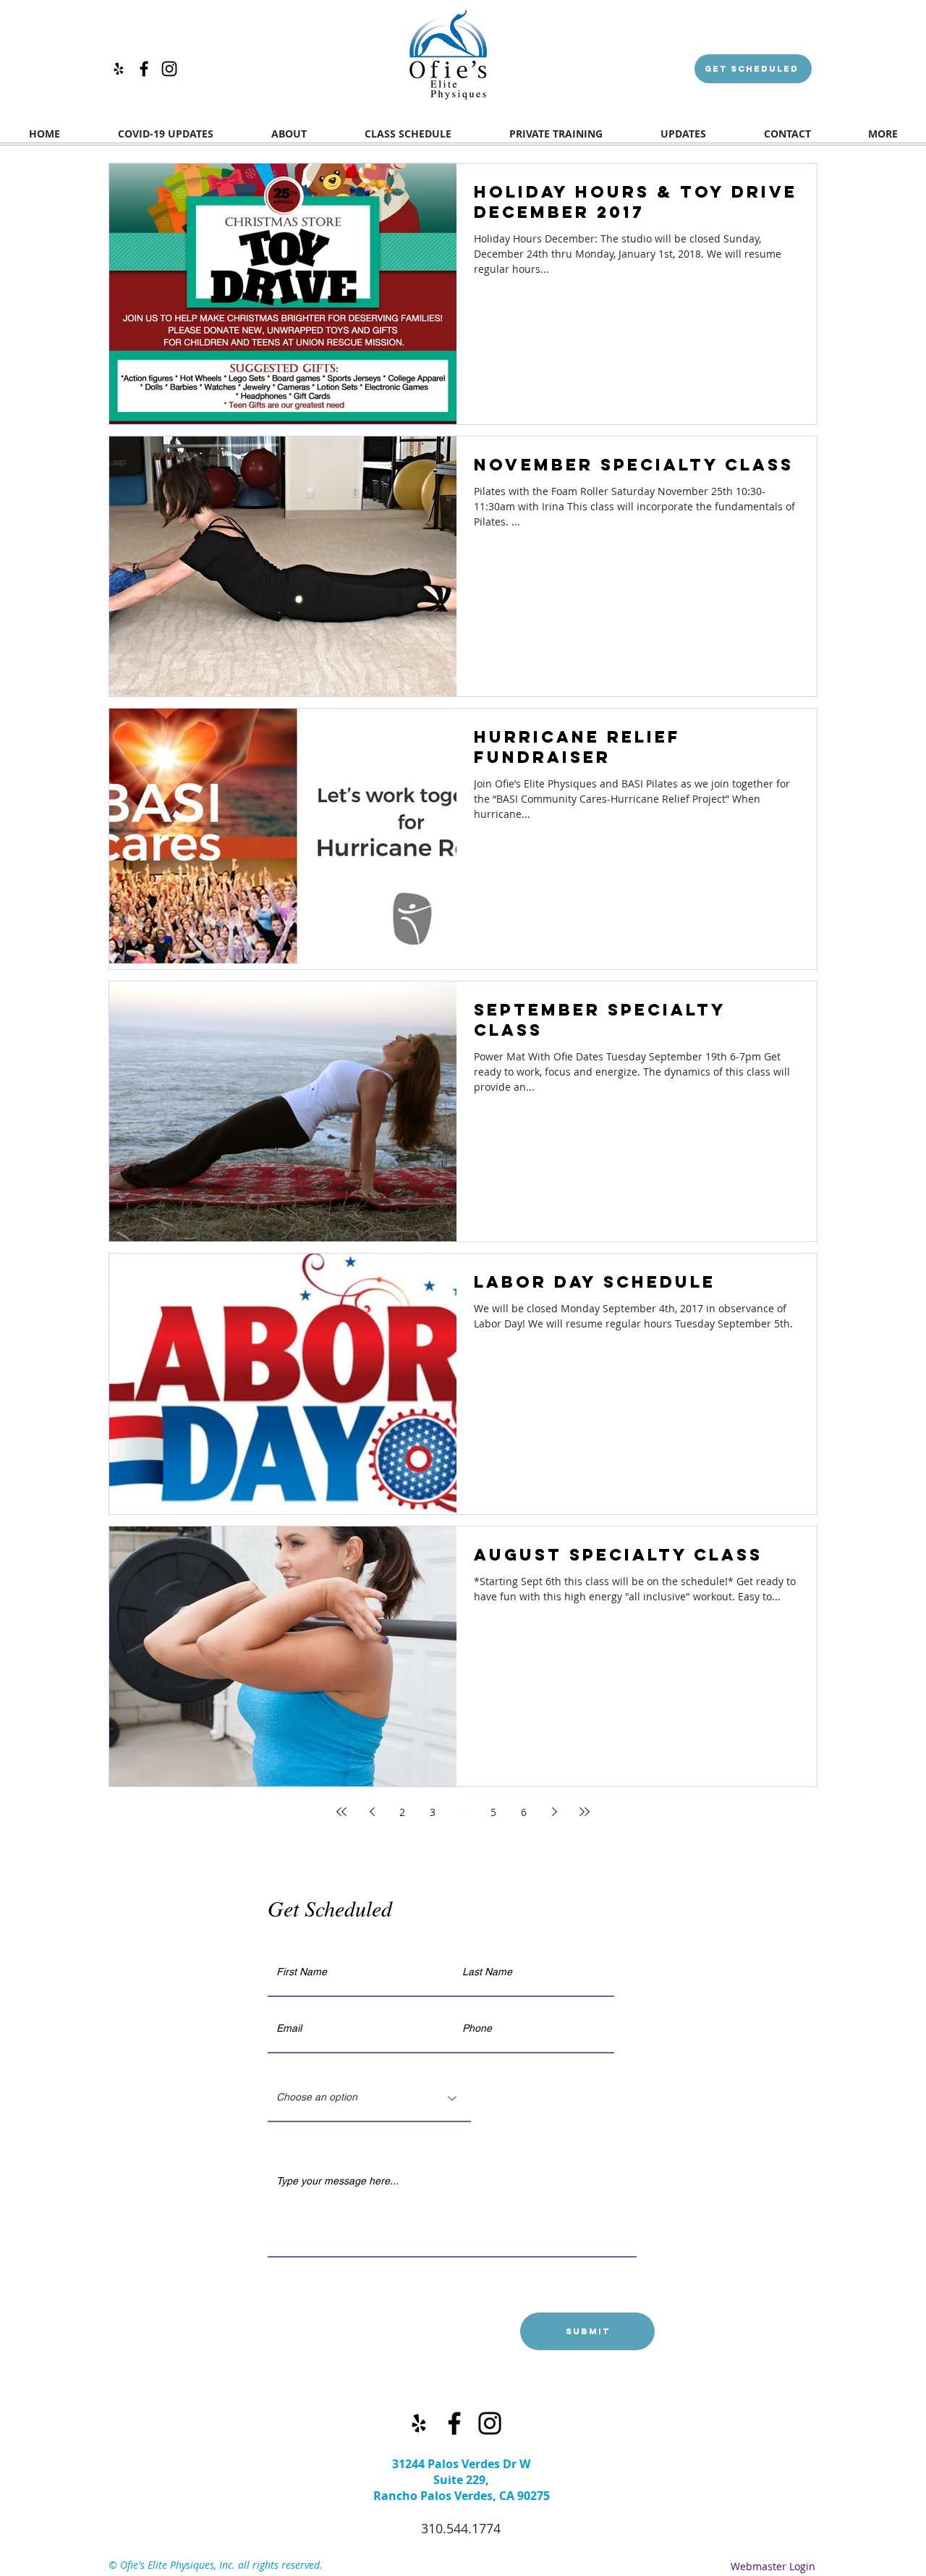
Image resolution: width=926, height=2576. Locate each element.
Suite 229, (461, 2480)
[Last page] (585, 1812)
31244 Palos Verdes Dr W (461, 2464)
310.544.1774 (461, 2528)
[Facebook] (144, 69)
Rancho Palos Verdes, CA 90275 (462, 2496)
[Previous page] (372, 1812)
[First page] (341, 1812)
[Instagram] (169, 69)
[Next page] (554, 1812)
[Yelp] (119, 69)
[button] (556, 138)
